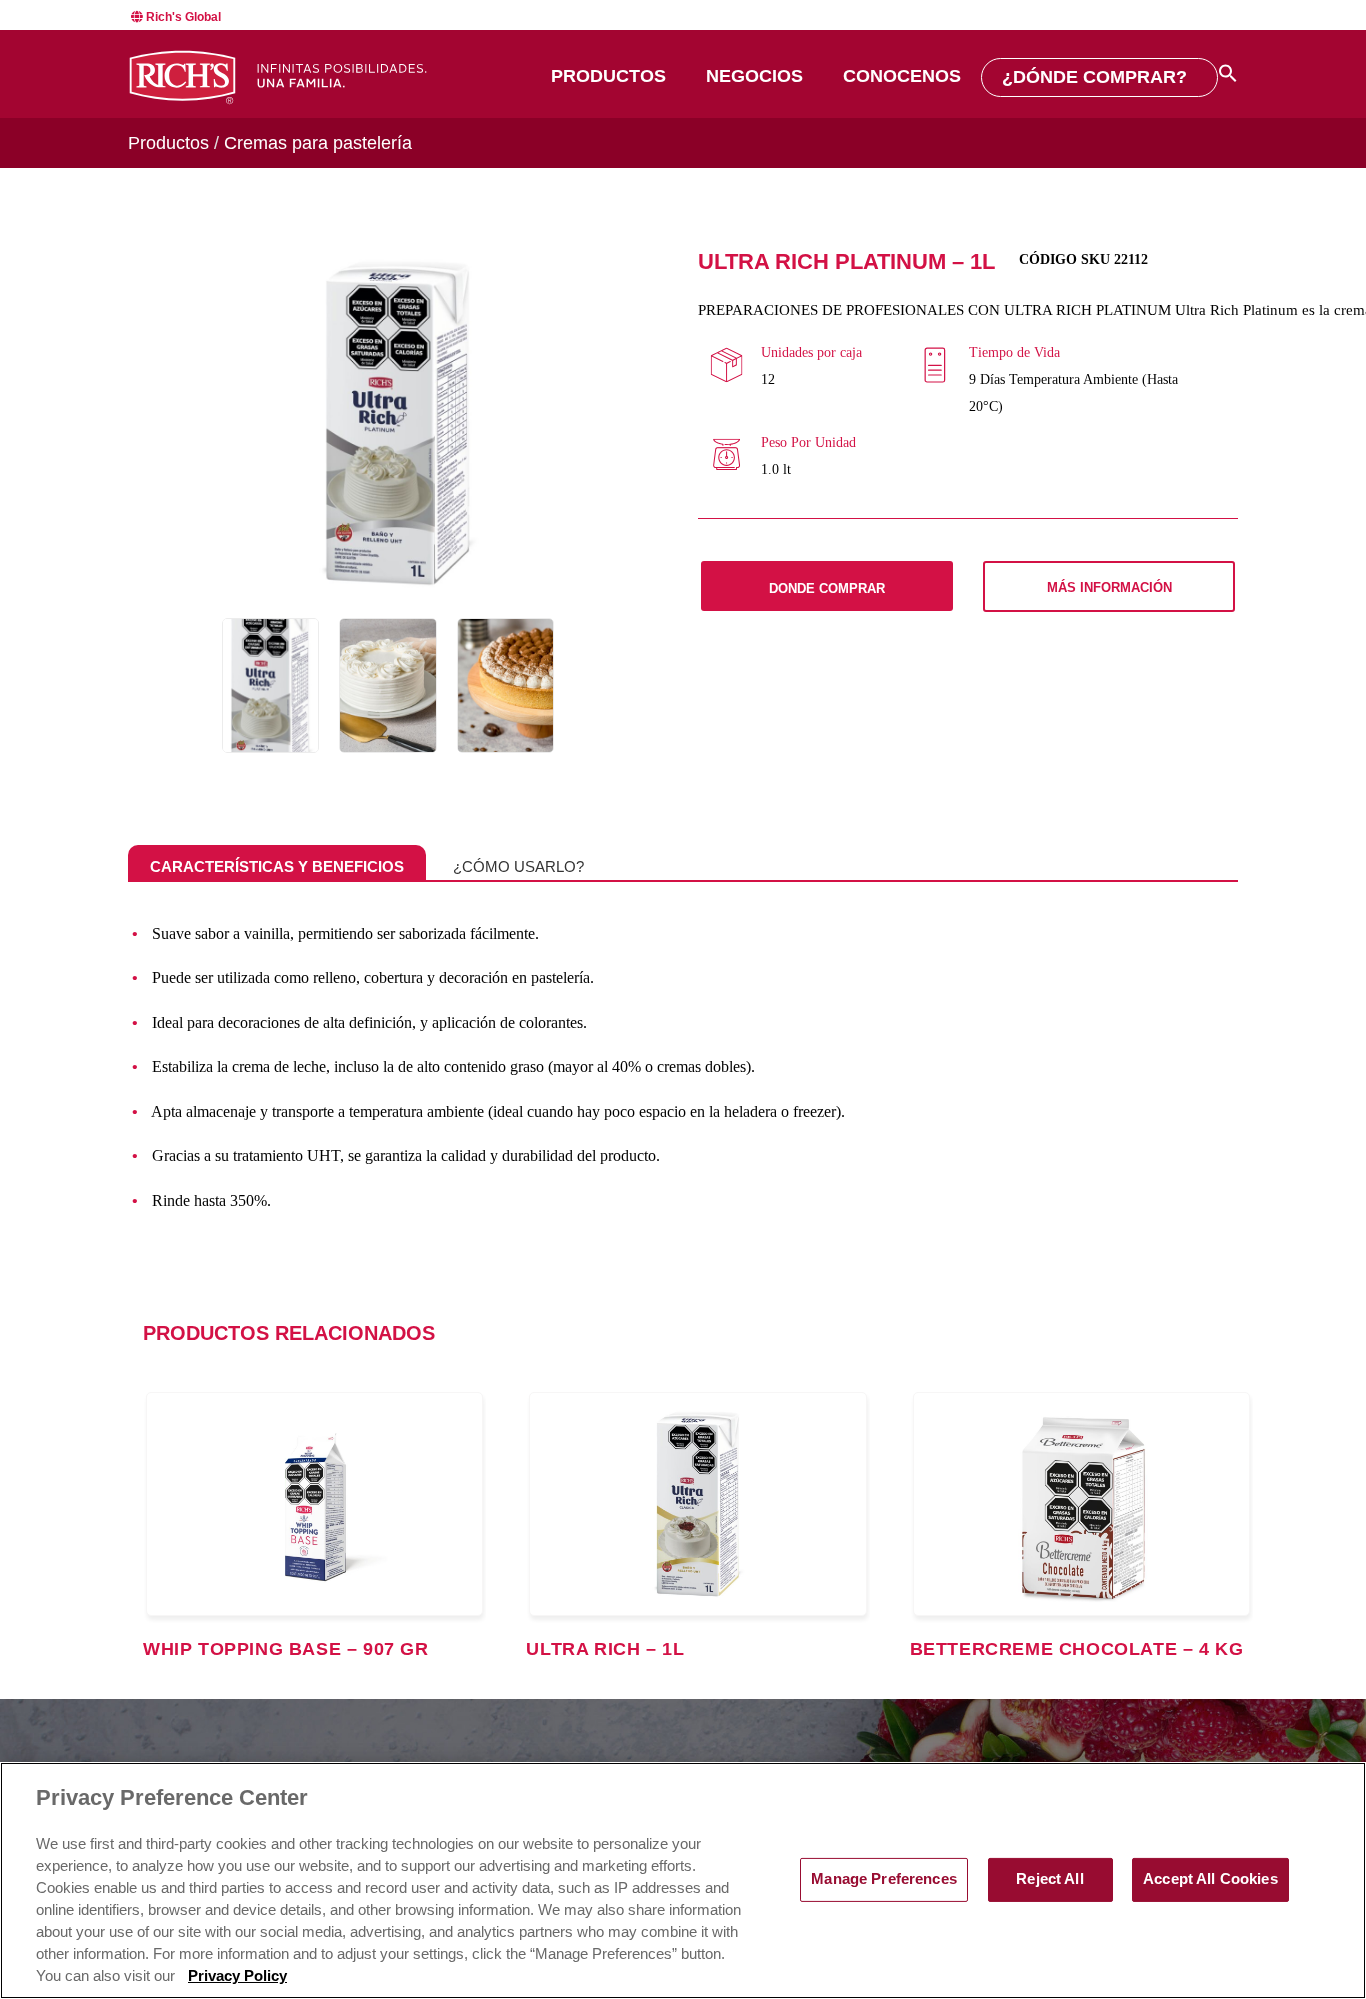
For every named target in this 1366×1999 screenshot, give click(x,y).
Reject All (1049, 1879)
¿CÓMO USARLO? (518, 866)
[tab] (277, 867)
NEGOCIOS (754, 76)
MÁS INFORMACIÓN (1109, 587)
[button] (1228, 73)
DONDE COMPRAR (827, 588)
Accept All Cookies (1210, 1879)
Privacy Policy (237, 1976)
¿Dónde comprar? (1094, 77)
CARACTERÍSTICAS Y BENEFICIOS (277, 866)
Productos (608, 76)
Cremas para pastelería (318, 143)
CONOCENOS (902, 76)
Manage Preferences (884, 1879)
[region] (683, 1880)
